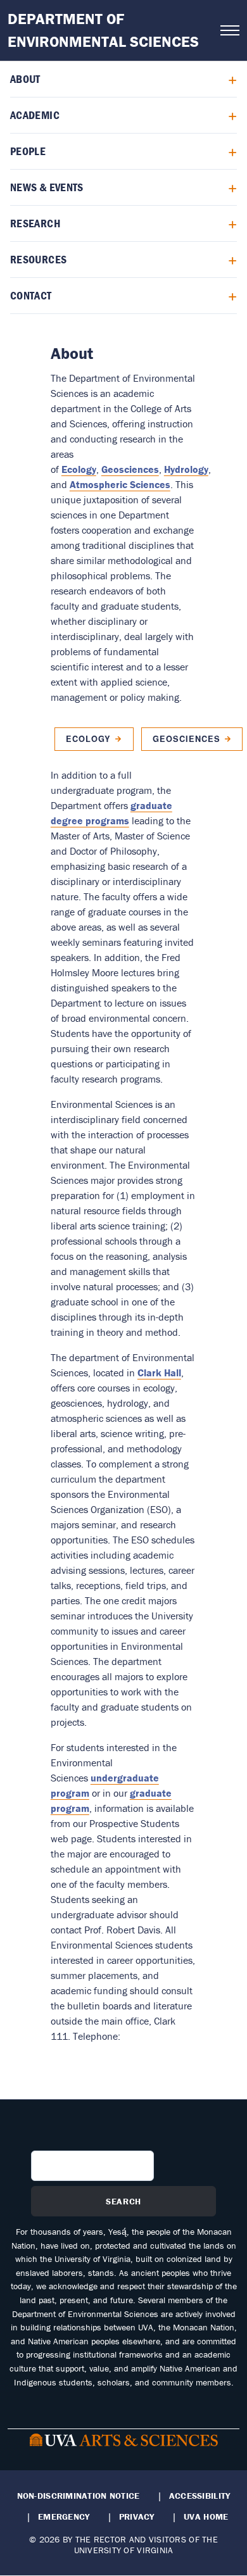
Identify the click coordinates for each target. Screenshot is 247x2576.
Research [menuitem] (35, 223)
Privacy (137, 2516)
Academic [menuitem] (35, 115)
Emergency (64, 2516)
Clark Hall (159, 1373)
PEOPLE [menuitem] (28, 151)
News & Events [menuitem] (47, 187)
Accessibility (200, 2496)
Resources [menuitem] (38, 259)
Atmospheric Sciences (120, 484)
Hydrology (186, 469)
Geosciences (130, 469)
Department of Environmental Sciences (103, 30)
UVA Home (206, 2516)
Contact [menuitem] (31, 295)
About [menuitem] (25, 79)
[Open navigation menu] (230, 30)
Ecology (79, 469)
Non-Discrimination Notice (79, 2496)
